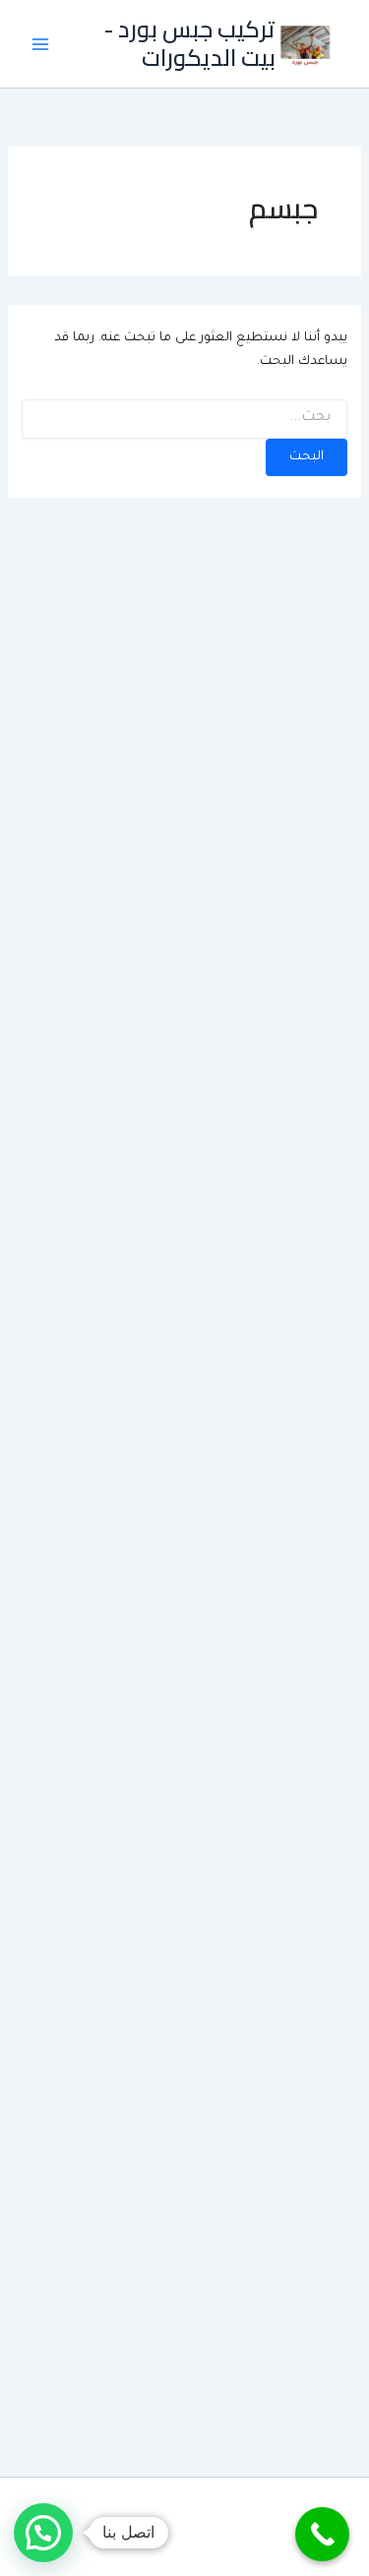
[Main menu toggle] (40, 44)
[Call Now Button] (322, 2534)
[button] (43, 2533)
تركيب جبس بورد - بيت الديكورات (190, 43)
